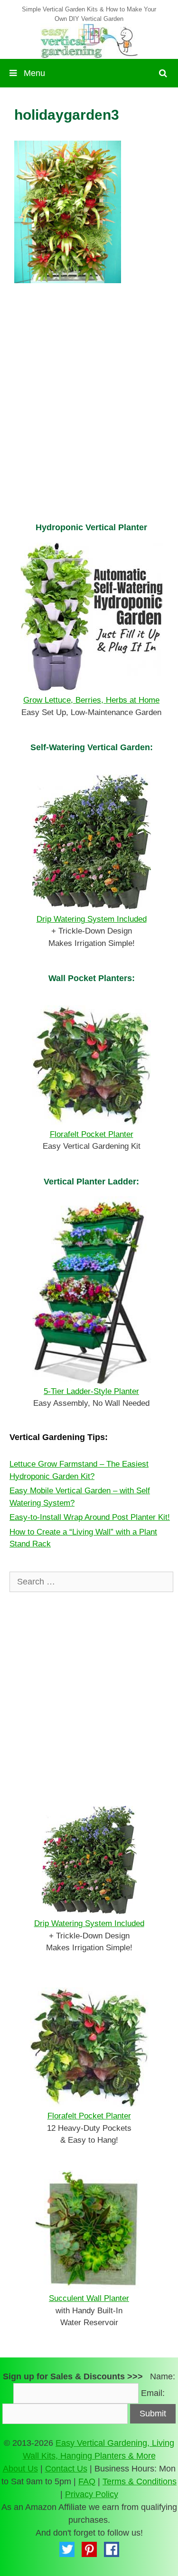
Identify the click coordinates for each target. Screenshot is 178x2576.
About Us (20, 2469)
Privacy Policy (92, 2494)
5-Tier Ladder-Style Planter (91, 1391)
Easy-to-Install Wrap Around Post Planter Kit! (90, 1517)
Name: (163, 2376)
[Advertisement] (89, 415)
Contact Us (66, 2469)
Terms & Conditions (140, 2481)
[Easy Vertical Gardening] (89, 40)
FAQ (87, 2481)
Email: (153, 2393)
